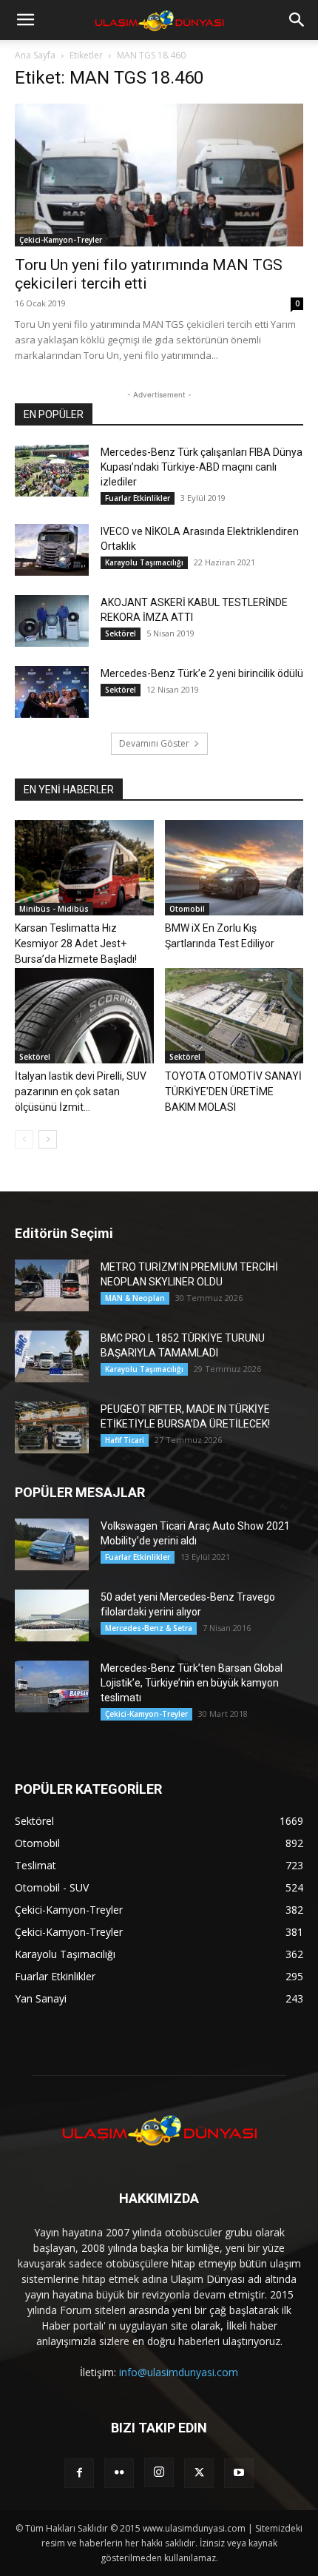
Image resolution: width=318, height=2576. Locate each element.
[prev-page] (24, 1139)
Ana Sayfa (35, 55)
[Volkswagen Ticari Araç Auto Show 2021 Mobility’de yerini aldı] (52, 1544)
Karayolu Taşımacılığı (144, 562)
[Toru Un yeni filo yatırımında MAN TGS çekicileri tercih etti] (159, 175)
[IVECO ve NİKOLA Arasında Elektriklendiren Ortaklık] (52, 550)
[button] (25, 20)
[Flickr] (119, 2473)
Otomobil (187, 909)
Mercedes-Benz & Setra (149, 1628)
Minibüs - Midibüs (54, 909)
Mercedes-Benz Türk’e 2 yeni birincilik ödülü (202, 673)
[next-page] (48, 1139)
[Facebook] (79, 2473)
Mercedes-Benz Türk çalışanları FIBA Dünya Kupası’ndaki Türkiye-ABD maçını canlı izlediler (202, 467)
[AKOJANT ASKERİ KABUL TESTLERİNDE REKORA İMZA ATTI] (52, 621)
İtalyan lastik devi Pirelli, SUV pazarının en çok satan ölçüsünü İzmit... (81, 1092)
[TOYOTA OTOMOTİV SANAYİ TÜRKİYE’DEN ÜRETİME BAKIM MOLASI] (234, 1016)
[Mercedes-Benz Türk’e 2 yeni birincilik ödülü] (52, 692)
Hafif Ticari (125, 1440)
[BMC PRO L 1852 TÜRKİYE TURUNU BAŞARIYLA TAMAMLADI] (52, 1356)
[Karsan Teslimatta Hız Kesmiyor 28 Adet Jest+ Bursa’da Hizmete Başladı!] (84, 868)
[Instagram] (159, 2472)
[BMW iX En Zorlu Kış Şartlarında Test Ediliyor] (234, 868)
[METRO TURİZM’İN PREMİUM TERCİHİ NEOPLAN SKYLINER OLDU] (52, 1285)
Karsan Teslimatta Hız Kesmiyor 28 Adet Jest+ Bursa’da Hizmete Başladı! (76, 944)
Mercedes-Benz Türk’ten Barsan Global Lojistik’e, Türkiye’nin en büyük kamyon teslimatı (192, 1683)
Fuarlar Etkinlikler (138, 498)
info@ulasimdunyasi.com (179, 2372)
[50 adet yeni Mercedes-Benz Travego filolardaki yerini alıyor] (52, 1615)
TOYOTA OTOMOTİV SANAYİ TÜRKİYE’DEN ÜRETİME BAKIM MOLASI (233, 1092)
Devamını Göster (154, 743)
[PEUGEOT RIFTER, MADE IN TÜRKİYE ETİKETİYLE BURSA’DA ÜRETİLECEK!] (52, 1427)
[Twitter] (199, 2473)
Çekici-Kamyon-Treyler (61, 240)
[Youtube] (239, 2473)
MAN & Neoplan (135, 1298)
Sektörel (121, 633)
